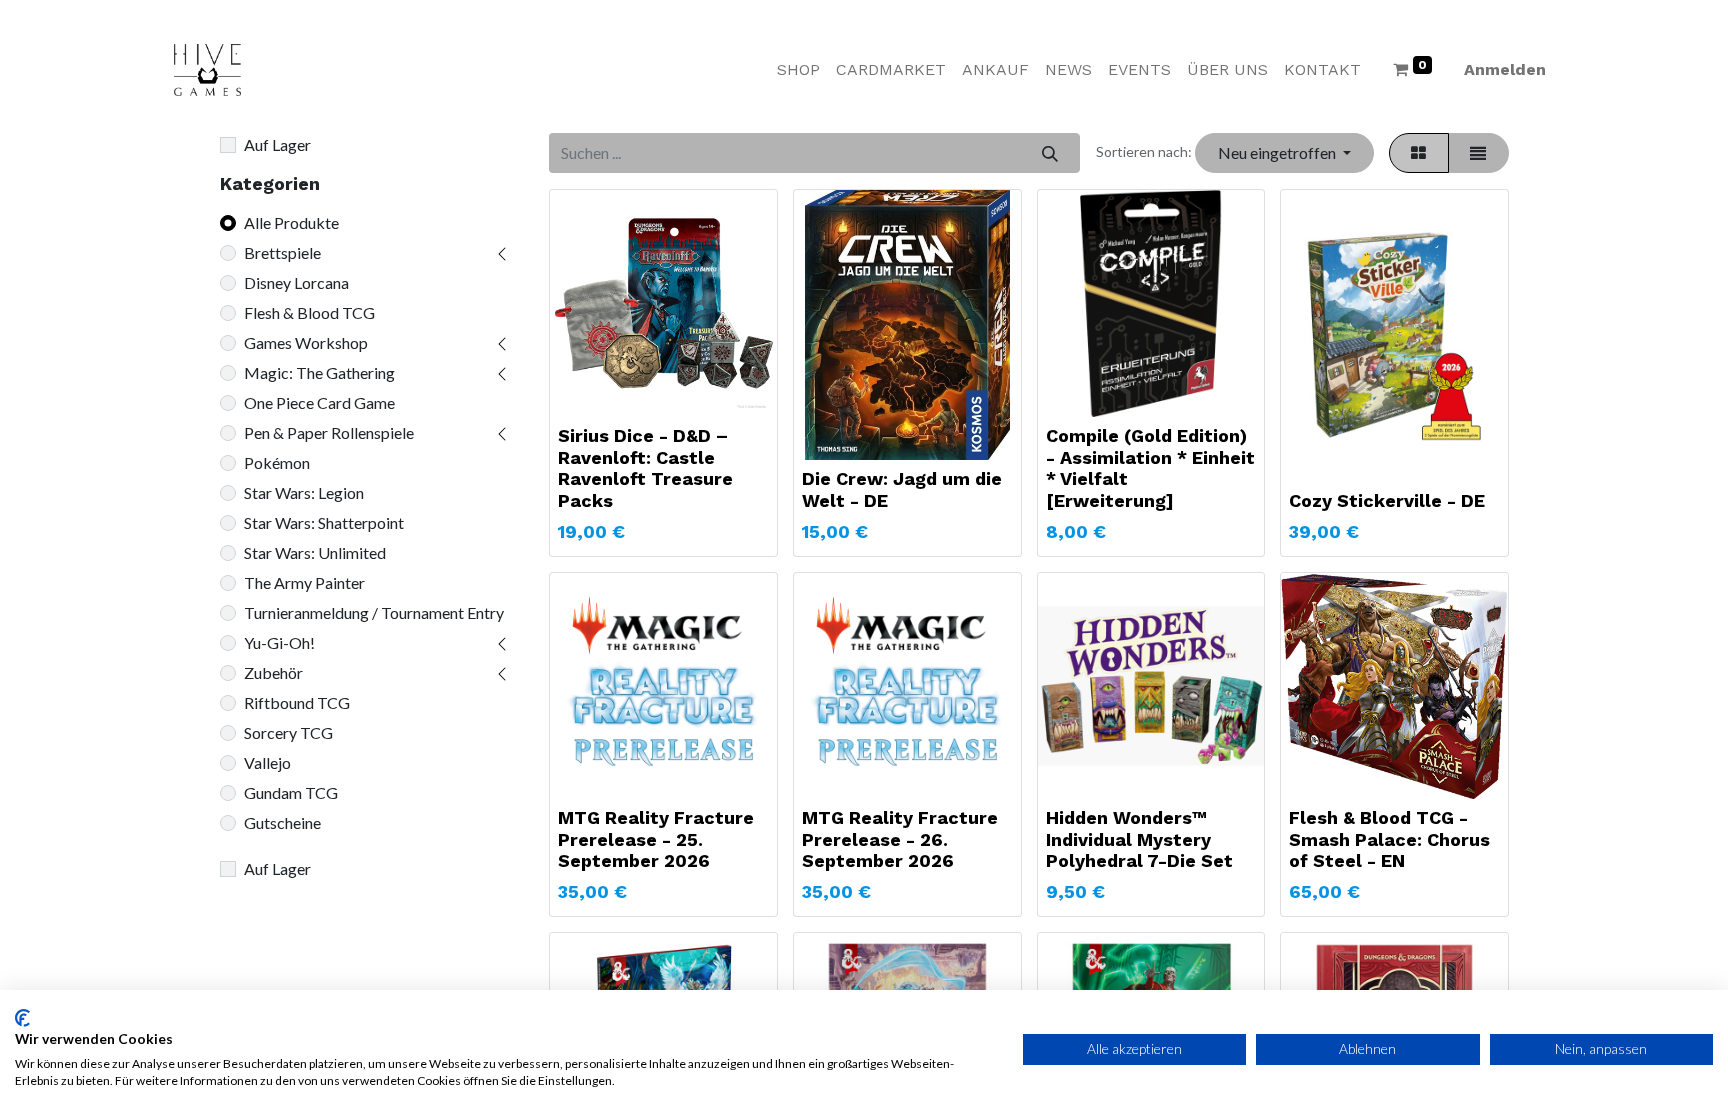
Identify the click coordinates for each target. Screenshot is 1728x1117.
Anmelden (1505, 69)
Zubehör (273, 672)
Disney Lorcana (296, 282)
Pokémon (277, 462)
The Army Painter (304, 582)
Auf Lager (277, 144)
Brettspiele (282, 252)
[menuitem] (798, 70)
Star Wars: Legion (304, 492)
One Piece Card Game (319, 402)
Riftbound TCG (297, 702)
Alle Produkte (291, 222)
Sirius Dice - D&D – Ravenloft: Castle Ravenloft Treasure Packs (645, 468)
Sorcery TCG (288, 732)
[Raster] (1419, 153)
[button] (1284, 153)
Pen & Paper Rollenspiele (329, 432)
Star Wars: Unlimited (315, 552)
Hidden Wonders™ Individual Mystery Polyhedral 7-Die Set (1139, 839)
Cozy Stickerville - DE (1387, 500)
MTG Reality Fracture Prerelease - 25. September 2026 (656, 839)
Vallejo (267, 762)
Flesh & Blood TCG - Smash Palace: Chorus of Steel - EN (1389, 839)
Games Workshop (306, 342)
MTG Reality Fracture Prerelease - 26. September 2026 (900, 839)
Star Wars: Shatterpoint (324, 522)
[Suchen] (1049, 153)
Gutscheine (282, 822)
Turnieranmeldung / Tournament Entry (374, 612)
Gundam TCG (291, 792)
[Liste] (1478, 153)
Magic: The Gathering (319, 372)
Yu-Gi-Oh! (279, 642)
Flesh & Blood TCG (309, 312)
